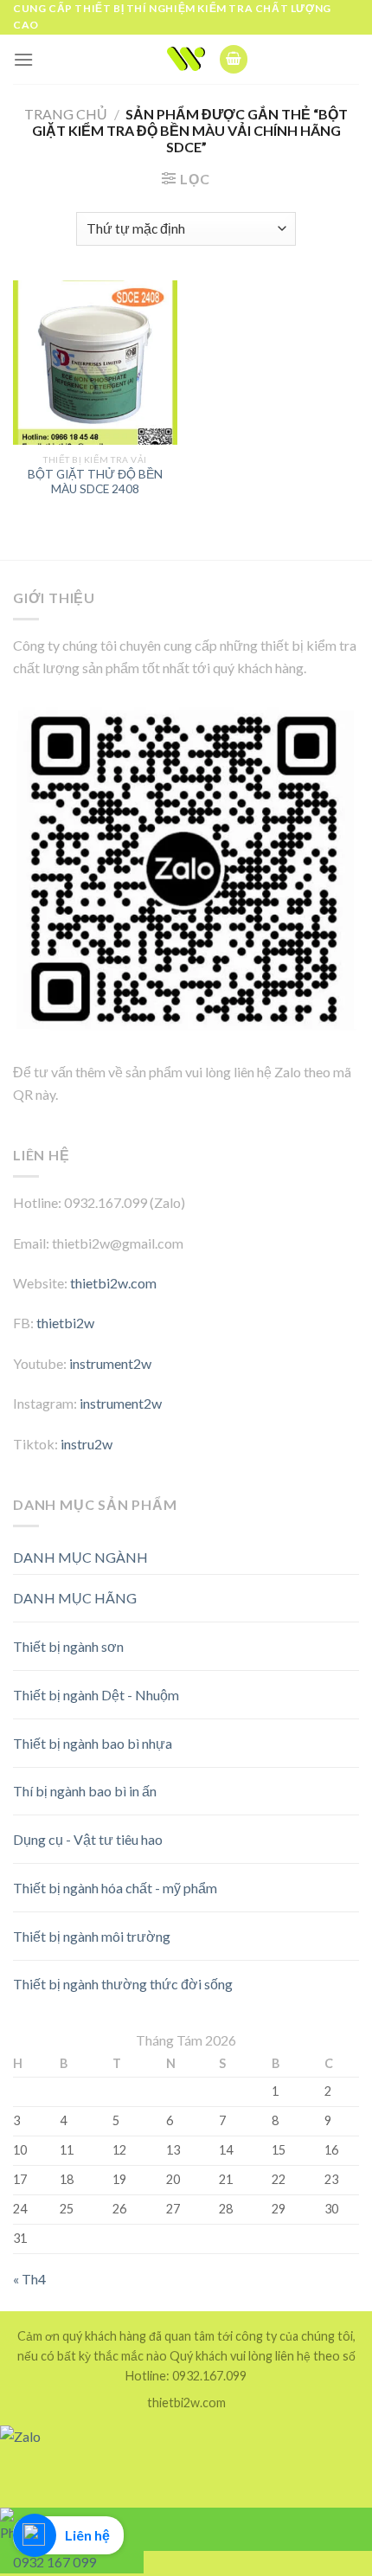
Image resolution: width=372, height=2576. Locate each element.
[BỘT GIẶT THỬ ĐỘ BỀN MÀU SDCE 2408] (95, 363)
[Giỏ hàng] (234, 59)
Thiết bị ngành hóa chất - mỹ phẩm (115, 1888)
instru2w (87, 1444)
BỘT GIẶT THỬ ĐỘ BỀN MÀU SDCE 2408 (95, 482)
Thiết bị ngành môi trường (92, 1936)
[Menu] (23, 59)
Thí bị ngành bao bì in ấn (85, 1791)
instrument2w (110, 1363)
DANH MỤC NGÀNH (80, 1557)
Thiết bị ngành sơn (68, 1646)
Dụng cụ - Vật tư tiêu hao (88, 1839)
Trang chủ (66, 114)
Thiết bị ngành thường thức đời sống (123, 1984)
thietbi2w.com (113, 1283)
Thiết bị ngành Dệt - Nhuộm (96, 1695)
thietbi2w (65, 1323)
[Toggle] (328, 1592)
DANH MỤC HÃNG (75, 1598)
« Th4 (29, 2279)
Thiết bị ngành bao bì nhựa (93, 1743)
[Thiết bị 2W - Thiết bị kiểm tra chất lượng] (186, 59)
